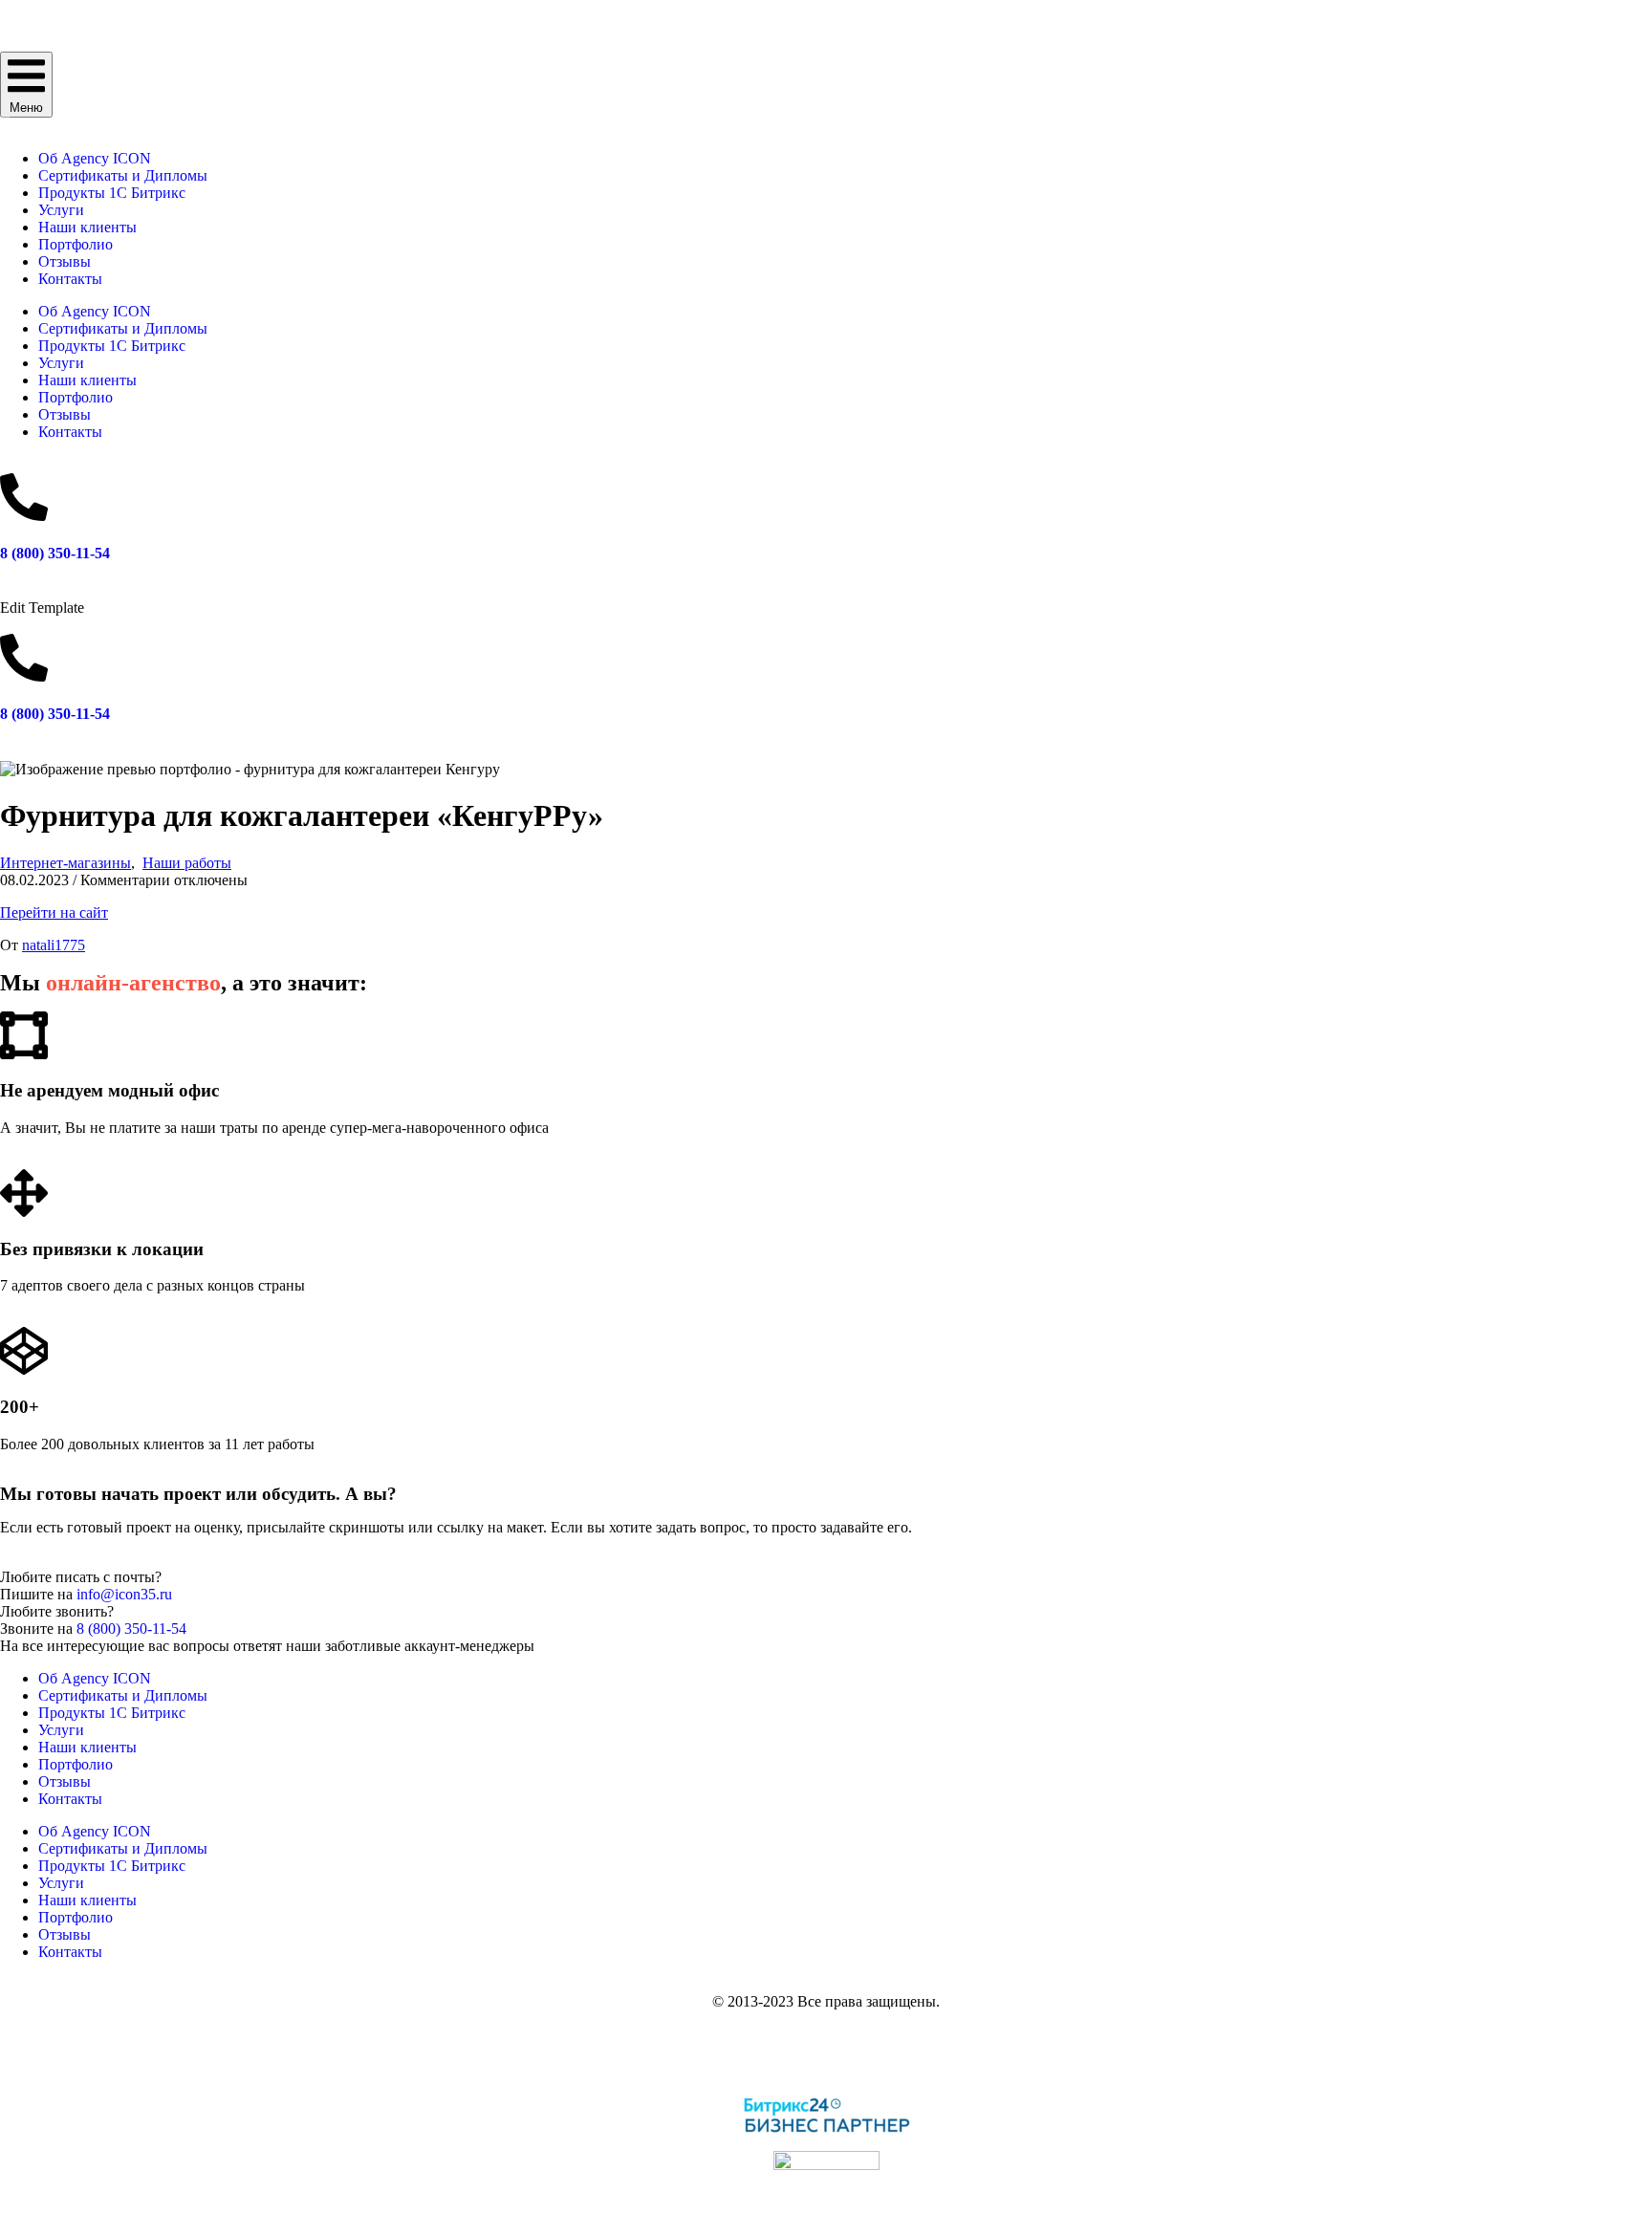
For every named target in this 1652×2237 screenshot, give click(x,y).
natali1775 (54, 945)
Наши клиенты (87, 227)
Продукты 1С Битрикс (112, 193)
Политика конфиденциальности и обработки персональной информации (826, 2034)
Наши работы (187, 863)
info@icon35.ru (124, 1594)
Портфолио (76, 244)
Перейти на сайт (54, 912)
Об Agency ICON (95, 158)
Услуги (61, 210)
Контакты (70, 279)
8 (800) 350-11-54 (55, 553)
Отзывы (65, 261)
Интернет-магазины (65, 863)
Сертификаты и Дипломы (123, 175)
